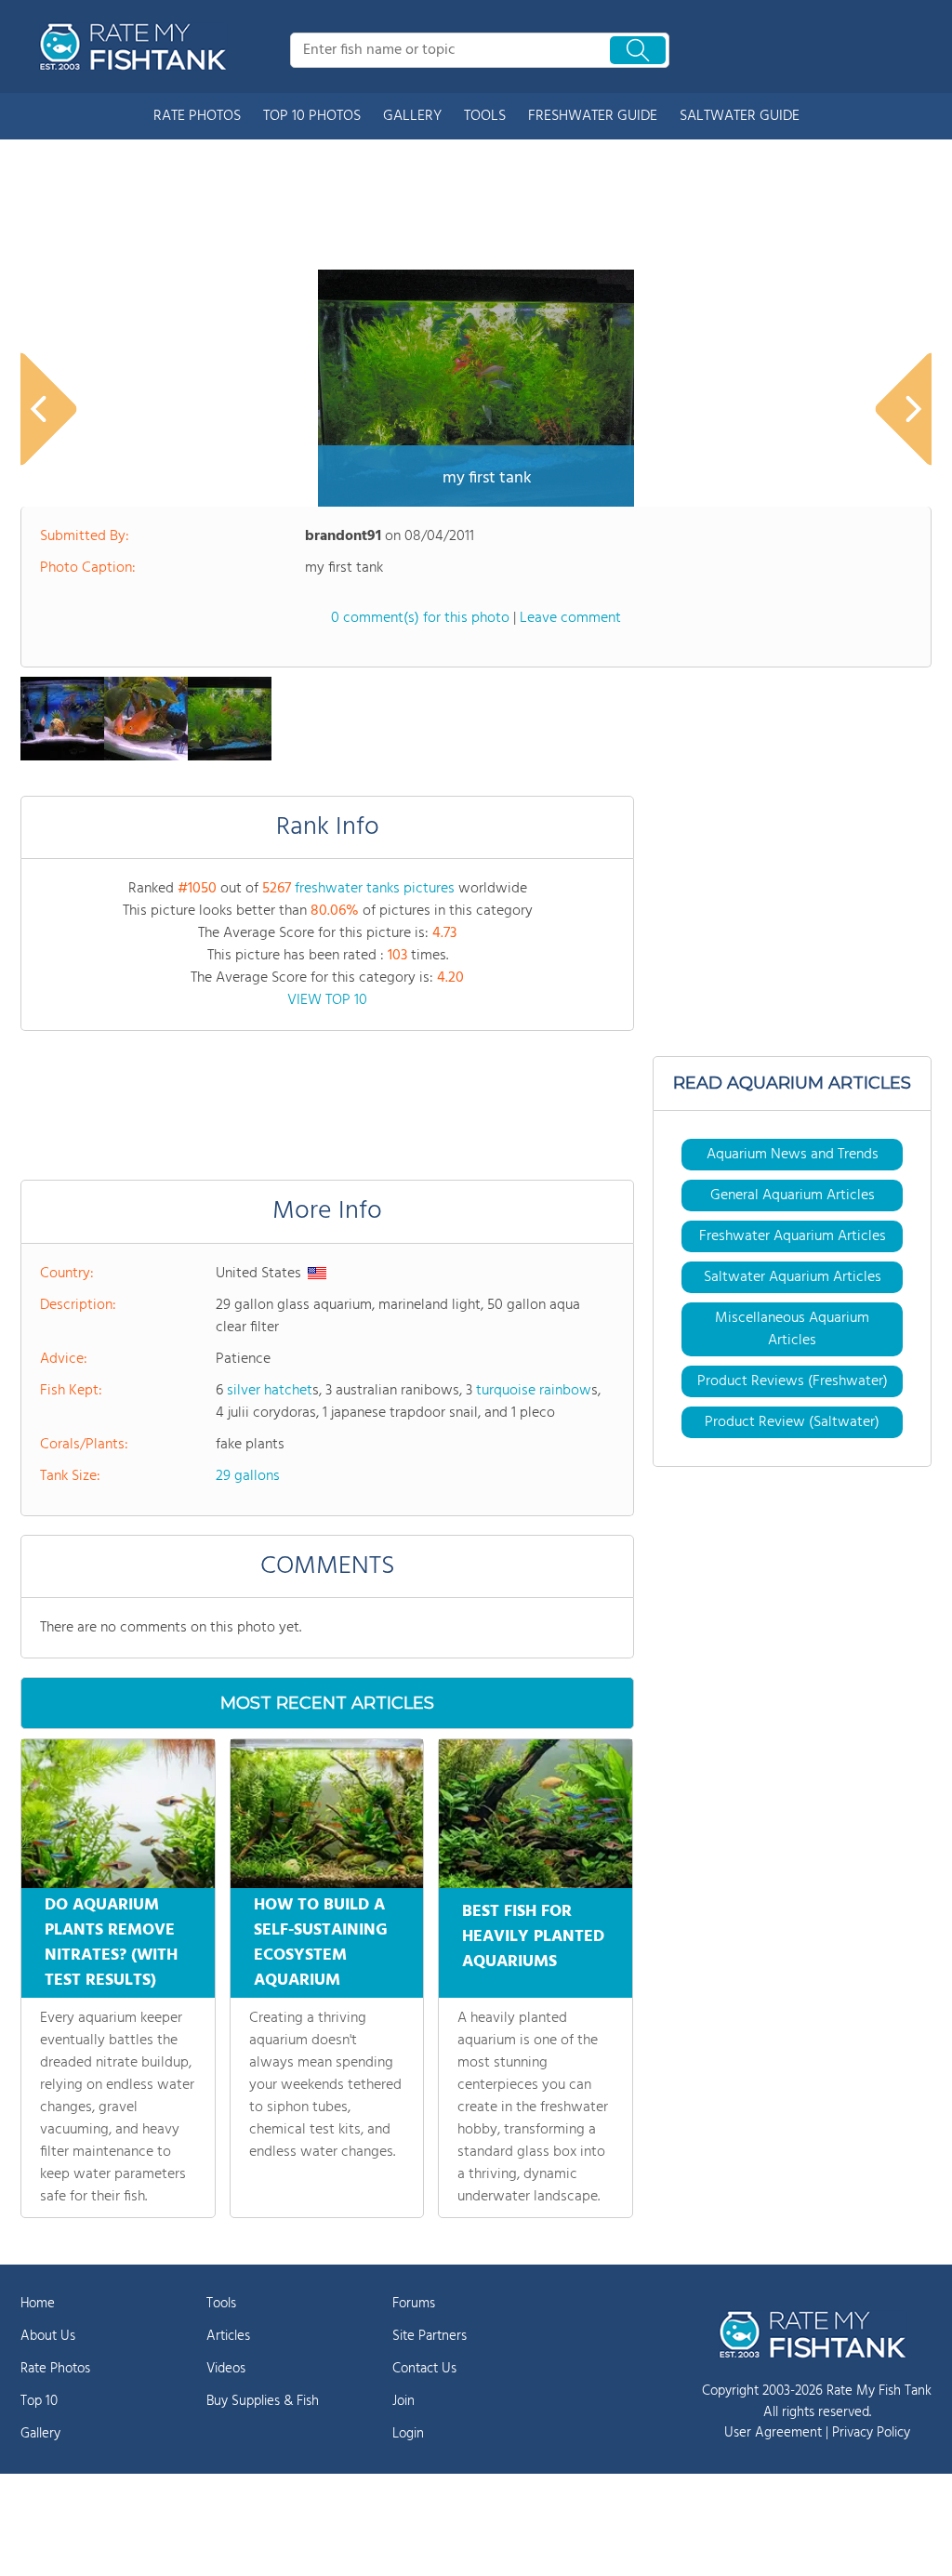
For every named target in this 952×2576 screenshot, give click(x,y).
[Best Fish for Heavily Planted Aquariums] (535, 1814)
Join (403, 2401)
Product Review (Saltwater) (792, 1422)
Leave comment (570, 618)
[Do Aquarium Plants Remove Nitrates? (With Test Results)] (118, 1814)
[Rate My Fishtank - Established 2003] (137, 46)
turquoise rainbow (534, 1391)
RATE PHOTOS (197, 116)
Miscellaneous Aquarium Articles (792, 1329)
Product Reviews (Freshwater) (793, 1381)
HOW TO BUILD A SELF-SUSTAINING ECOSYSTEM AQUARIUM (321, 1943)
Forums (414, 2304)
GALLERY (412, 116)
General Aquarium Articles (793, 1196)
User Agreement (773, 2433)
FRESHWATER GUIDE (593, 116)
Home (38, 2304)
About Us (48, 2336)
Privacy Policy (871, 2433)
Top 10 (39, 2401)
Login (408, 2434)
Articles (228, 2336)
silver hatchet (270, 1391)
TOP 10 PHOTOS (312, 116)
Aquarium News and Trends (793, 1155)
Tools (221, 2304)
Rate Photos (55, 2369)
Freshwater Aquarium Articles (793, 1236)
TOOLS (485, 116)
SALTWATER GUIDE (740, 116)
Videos (226, 2369)
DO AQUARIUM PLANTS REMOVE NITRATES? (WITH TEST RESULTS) (111, 1943)
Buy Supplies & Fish (263, 2401)
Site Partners (430, 2336)
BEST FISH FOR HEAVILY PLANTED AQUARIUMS (533, 1937)
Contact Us (424, 2369)
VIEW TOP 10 (327, 1000)
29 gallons (248, 1476)
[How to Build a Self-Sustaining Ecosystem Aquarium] (327, 1814)
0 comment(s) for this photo (420, 618)
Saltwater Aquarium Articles (793, 1277)
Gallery (40, 2434)
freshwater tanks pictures (375, 889)
